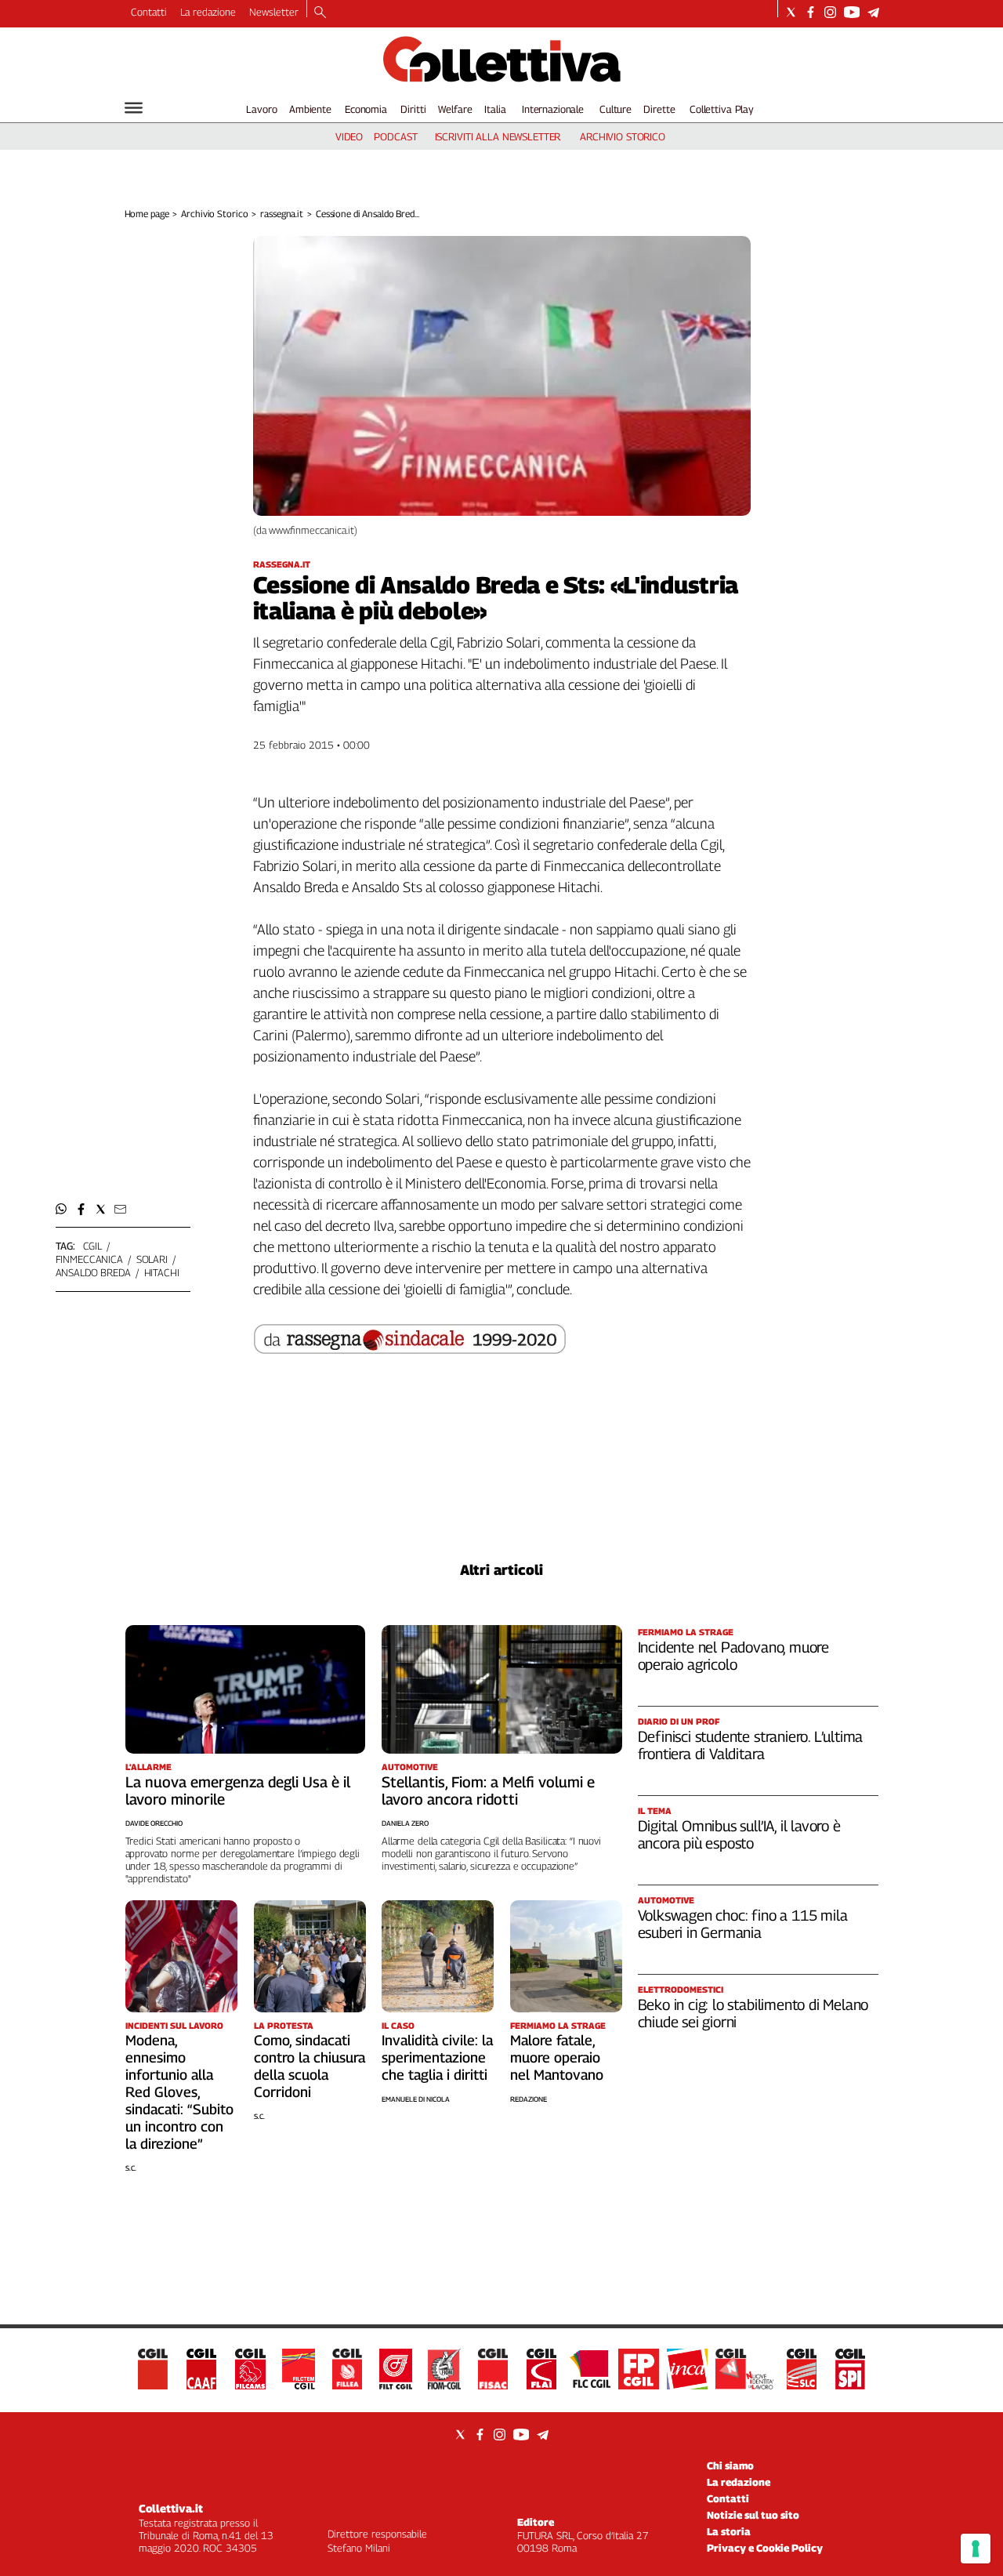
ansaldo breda (93, 1272)
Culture (616, 109)
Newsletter (274, 12)
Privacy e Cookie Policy (765, 2548)
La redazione (208, 12)
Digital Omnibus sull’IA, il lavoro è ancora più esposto (739, 1834)
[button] (62, 1209)
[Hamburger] (134, 108)
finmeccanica (89, 1259)
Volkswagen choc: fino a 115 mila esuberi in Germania (743, 1924)
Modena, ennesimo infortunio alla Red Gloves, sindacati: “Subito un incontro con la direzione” (179, 2092)
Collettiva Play (722, 109)
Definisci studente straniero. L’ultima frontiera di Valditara (751, 1745)
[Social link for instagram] (830, 12)
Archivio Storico (214, 214)
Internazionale (553, 109)
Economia (366, 109)
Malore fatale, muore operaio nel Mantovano (557, 2057)
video (349, 136)
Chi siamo (730, 2465)
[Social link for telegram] (873, 12)
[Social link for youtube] (852, 12)
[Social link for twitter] (791, 12)
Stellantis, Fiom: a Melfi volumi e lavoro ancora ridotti (488, 1791)
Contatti (149, 12)
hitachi (162, 1272)
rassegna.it (282, 214)
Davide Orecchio (154, 1823)
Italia (495, 109)
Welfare (455, 109)
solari (152, 1259)
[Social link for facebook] (811, 12)
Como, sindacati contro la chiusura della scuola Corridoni (310, 2066)
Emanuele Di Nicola (416, 2099)
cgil (92, 1246)
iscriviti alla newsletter (498, 136)
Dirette (659, 109)
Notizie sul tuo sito (753, 2515)
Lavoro (261, 109)
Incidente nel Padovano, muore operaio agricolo (734, 1656)
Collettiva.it (171, 2508)
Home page (147, 214)
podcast (395, 136)
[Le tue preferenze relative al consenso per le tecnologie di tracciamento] (976, 2549)
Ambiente (310, 109)
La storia (729, 2531)
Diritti (413, 109)
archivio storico (623, 136)
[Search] (320, 13)
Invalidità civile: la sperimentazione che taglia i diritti (437, 2057)
